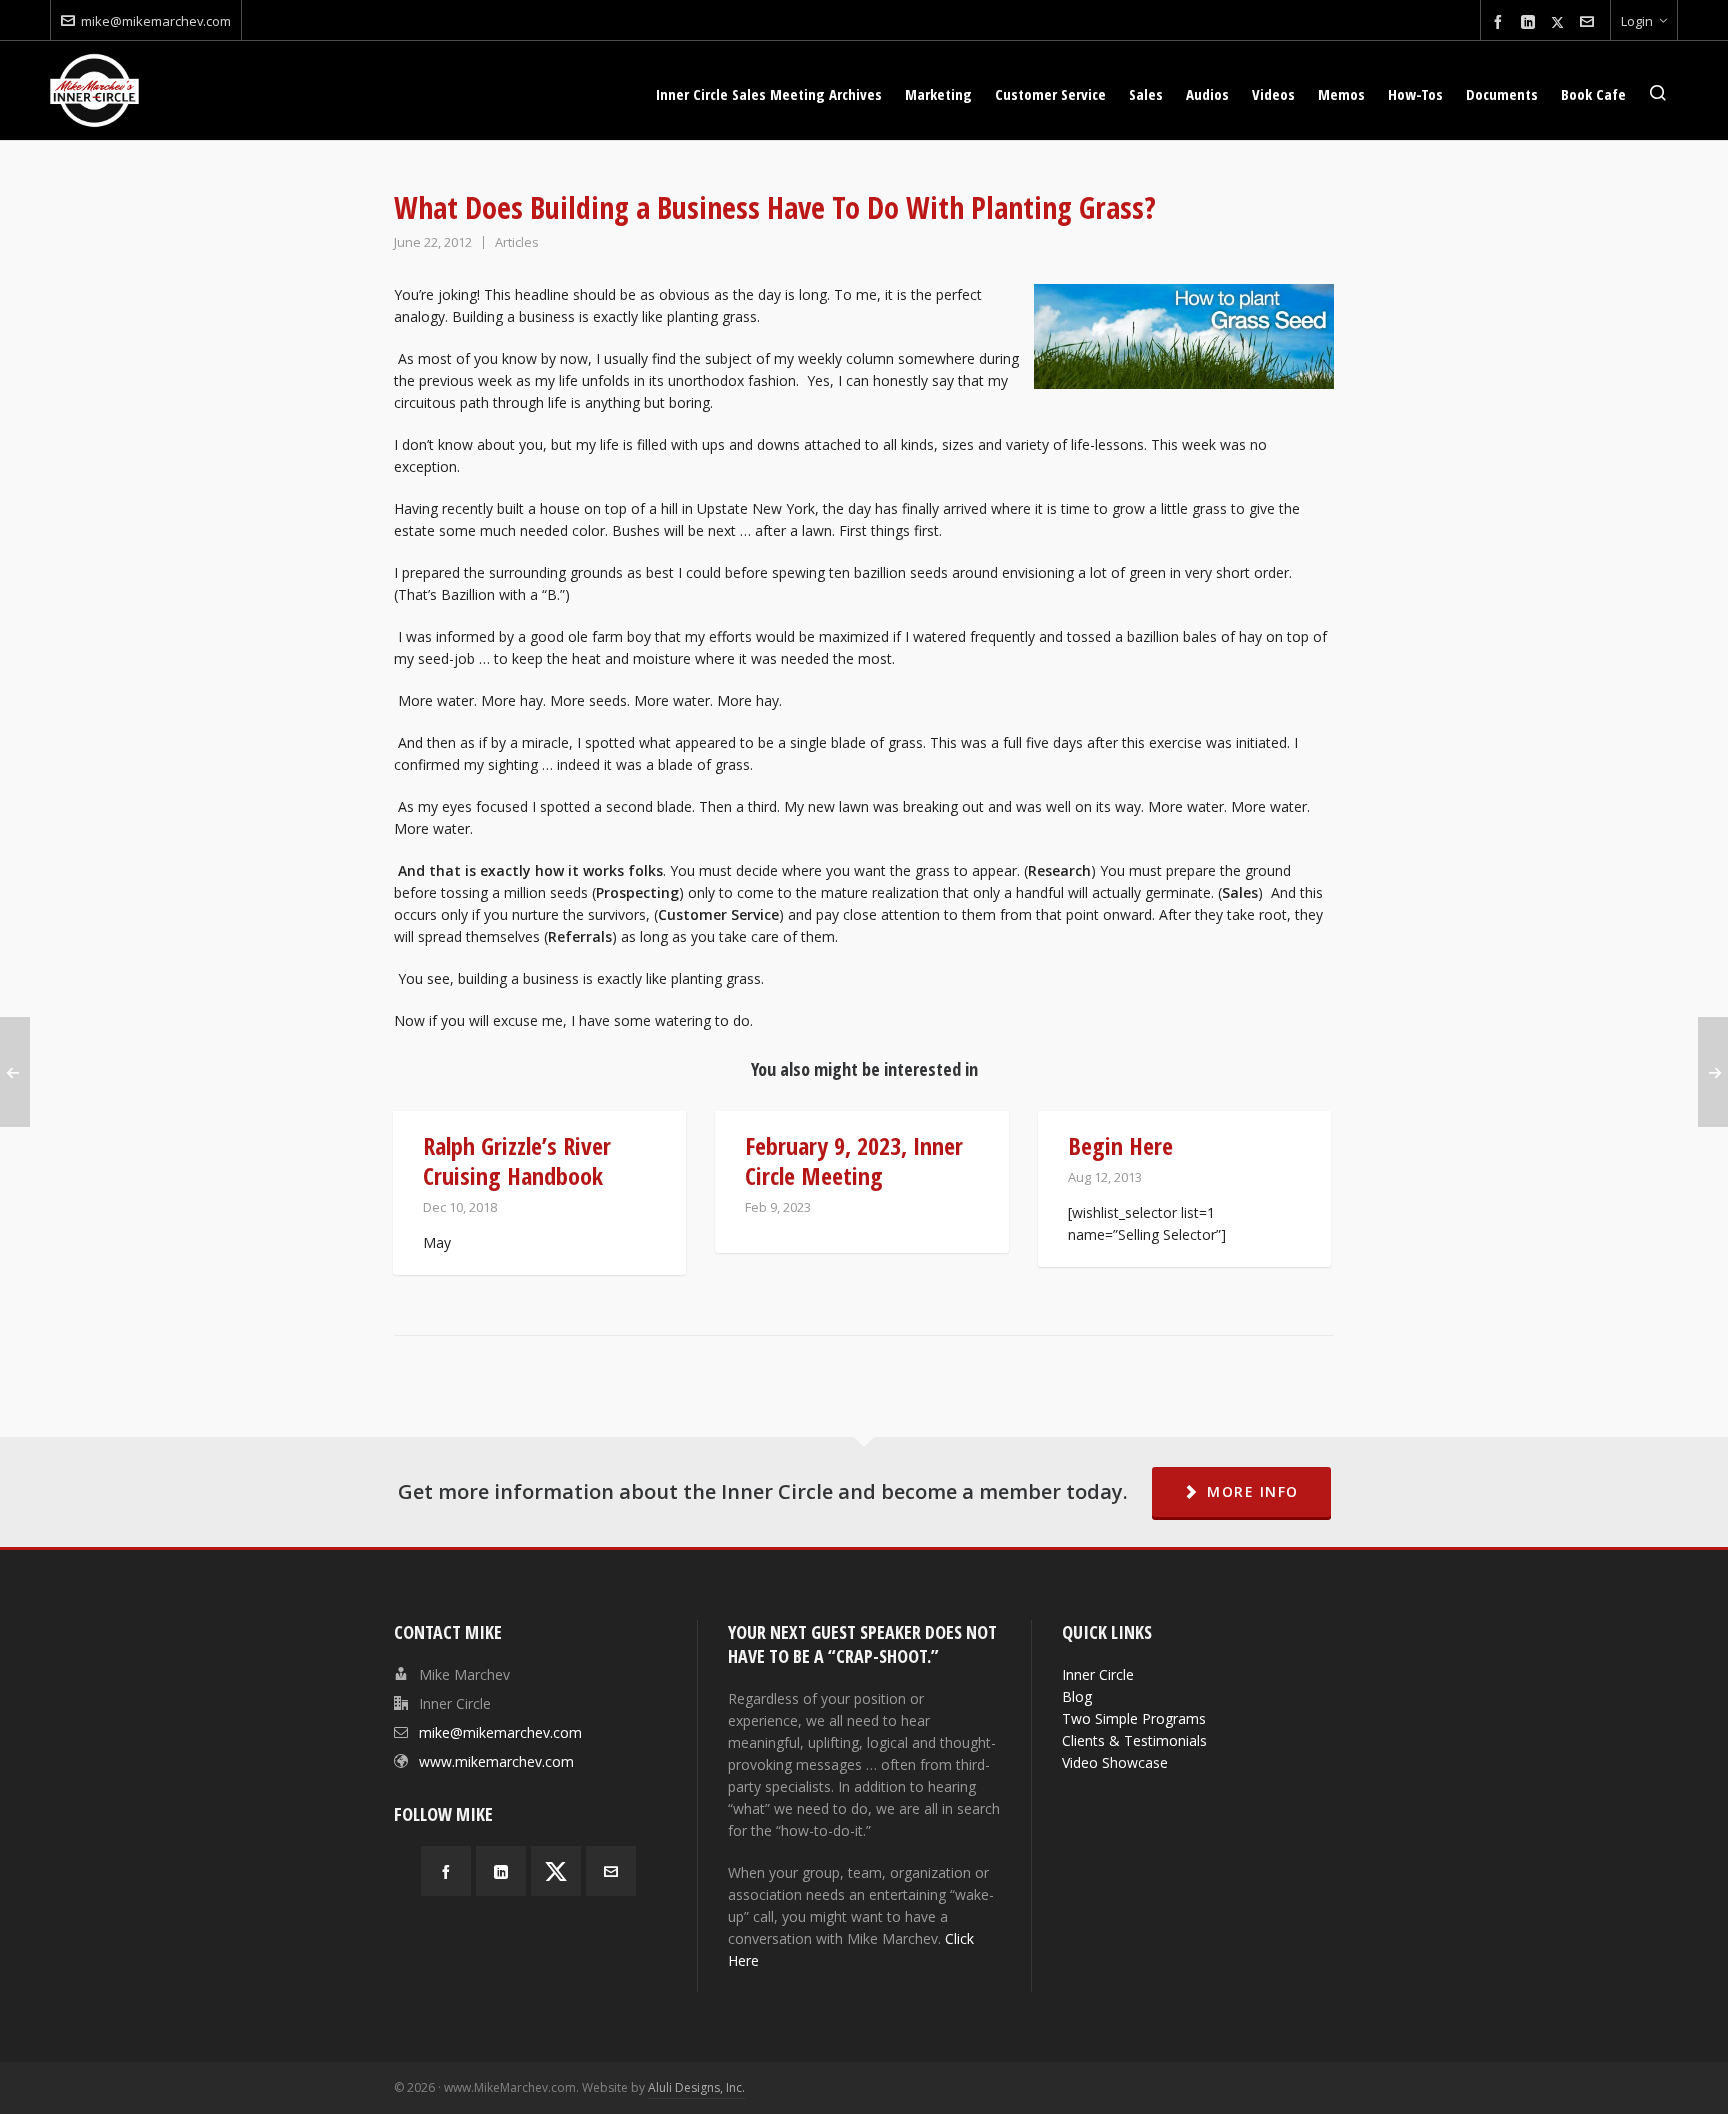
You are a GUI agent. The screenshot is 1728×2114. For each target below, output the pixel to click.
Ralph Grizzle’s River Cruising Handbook (517, 1160)
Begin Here (1120, 1145)
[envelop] (1590, 22)
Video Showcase (1115, 1762)
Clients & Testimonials (1134, 1740)
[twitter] (1560, 22)
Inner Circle (1098, 1674)
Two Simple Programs (1134, 1718)
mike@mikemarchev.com (156, 21)
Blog (1077, 1696)
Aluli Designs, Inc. (696, 2087)
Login (1637, 21)
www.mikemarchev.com (496, 1761)
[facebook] (1501, 22)
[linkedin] (1531, 22)
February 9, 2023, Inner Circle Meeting (854, 1160)
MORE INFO (1253, 1491)
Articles (517, 242)
